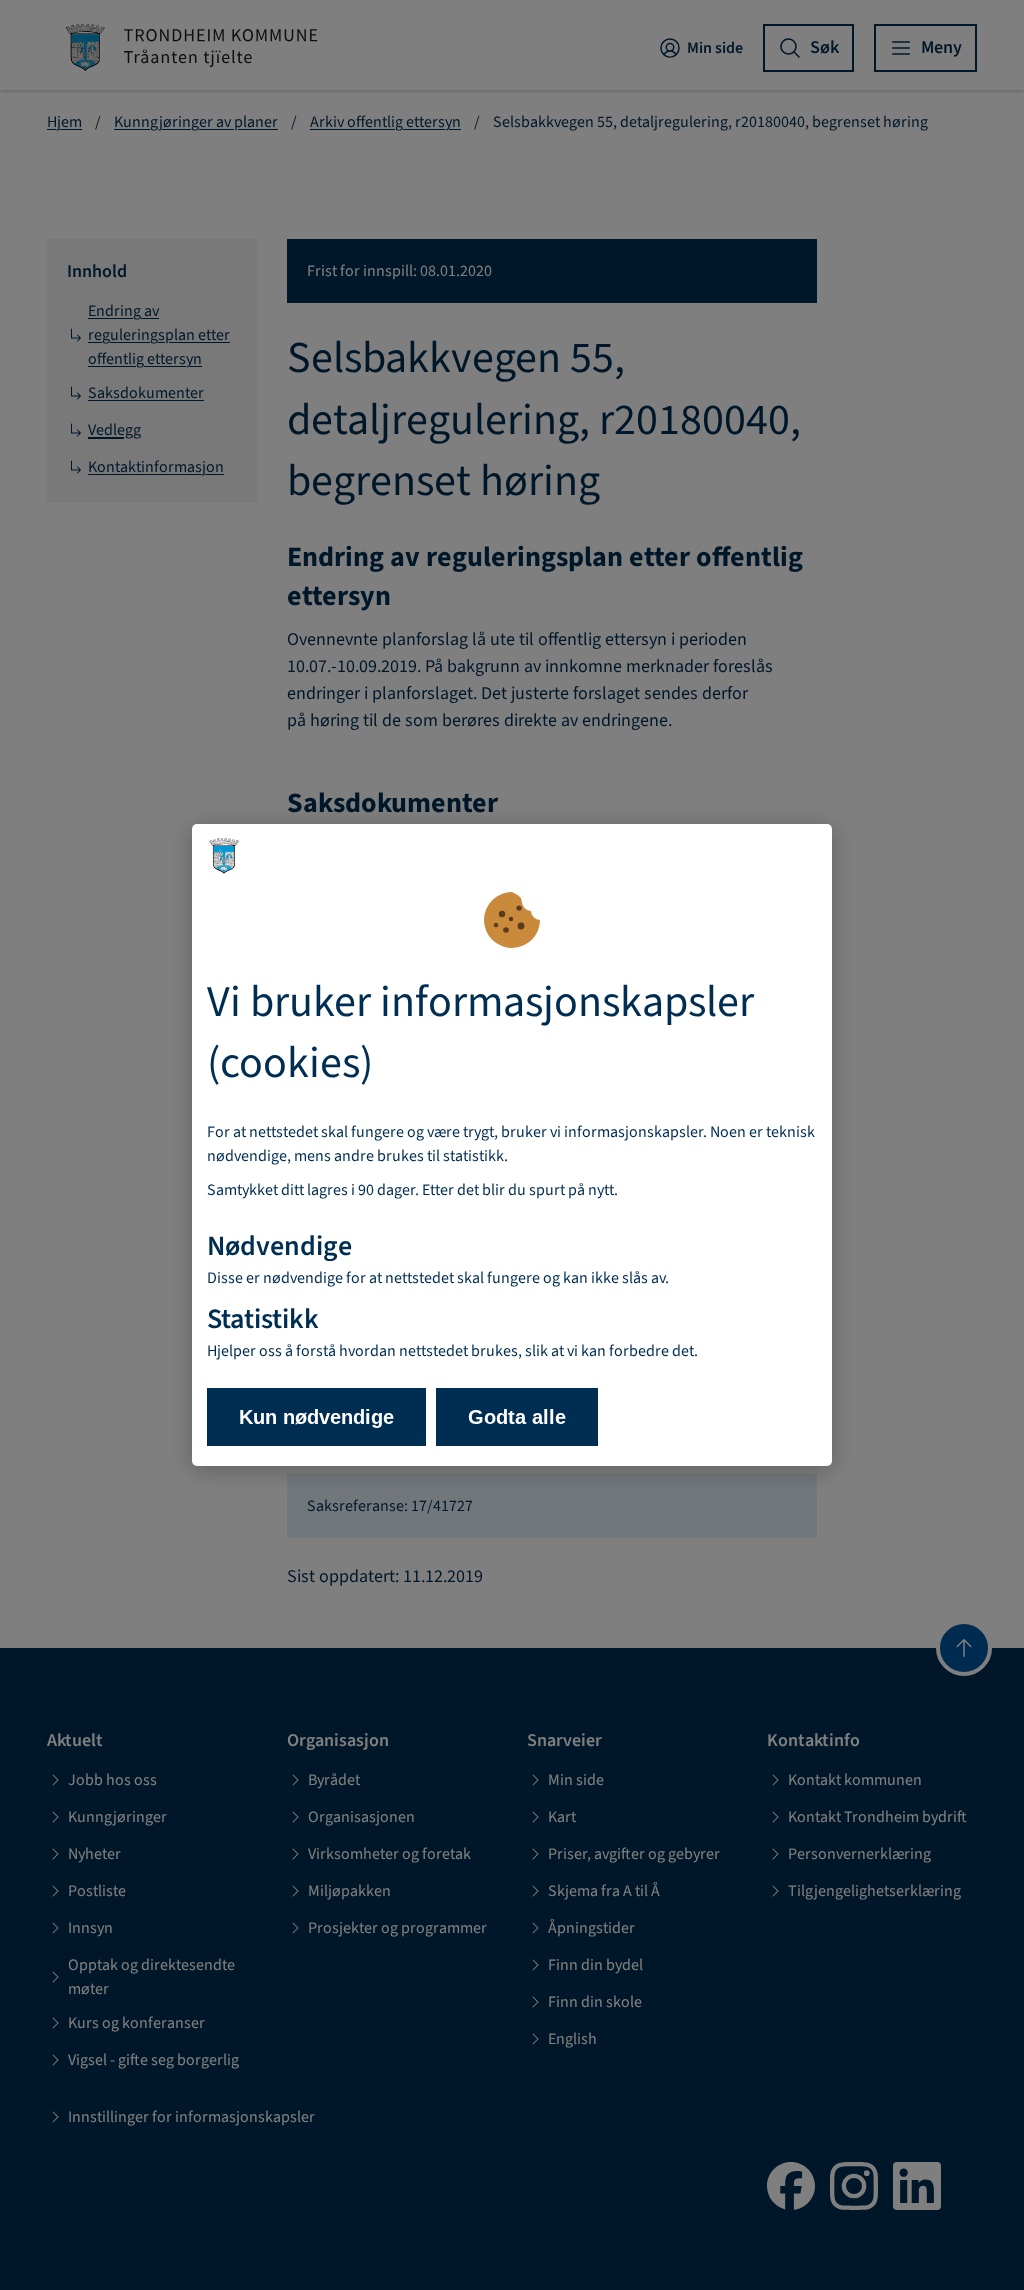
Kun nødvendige (316, 1417)
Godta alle (517, 1417)
